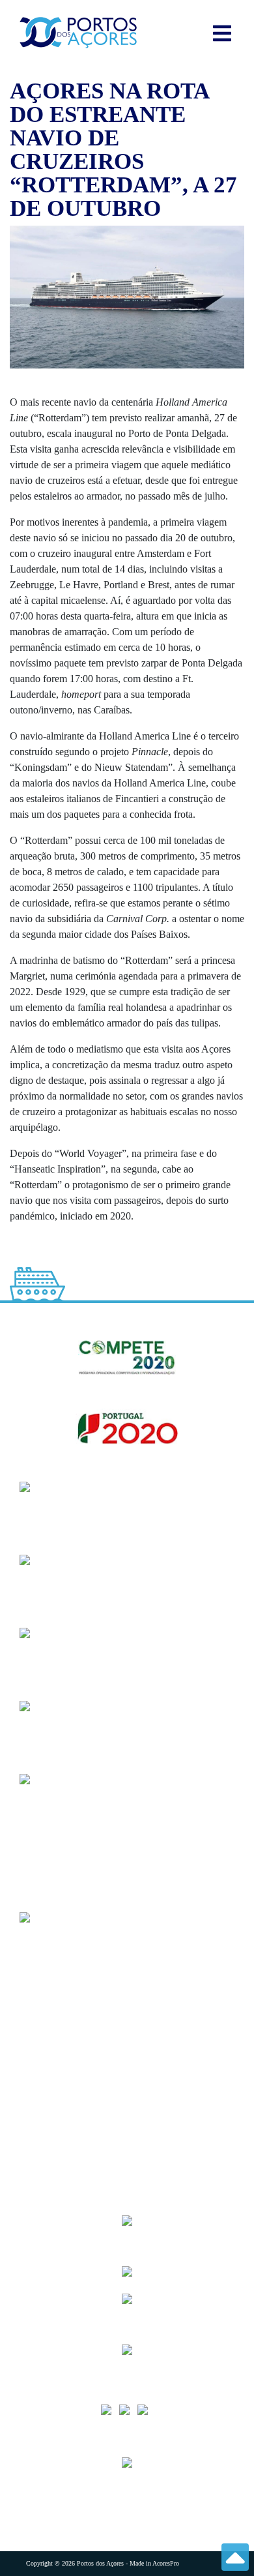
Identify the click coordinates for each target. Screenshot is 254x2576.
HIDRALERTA (59, 1994)
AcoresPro (166, 2563)
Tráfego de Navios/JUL (75, 1968)
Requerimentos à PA (69, 2020)
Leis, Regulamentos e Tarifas (87, 2177)
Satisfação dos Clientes (73, 2046)
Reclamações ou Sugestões (81, 2098)
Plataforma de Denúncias (79, 2124)
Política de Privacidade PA (82, 2150)
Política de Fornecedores (78, 2072)
